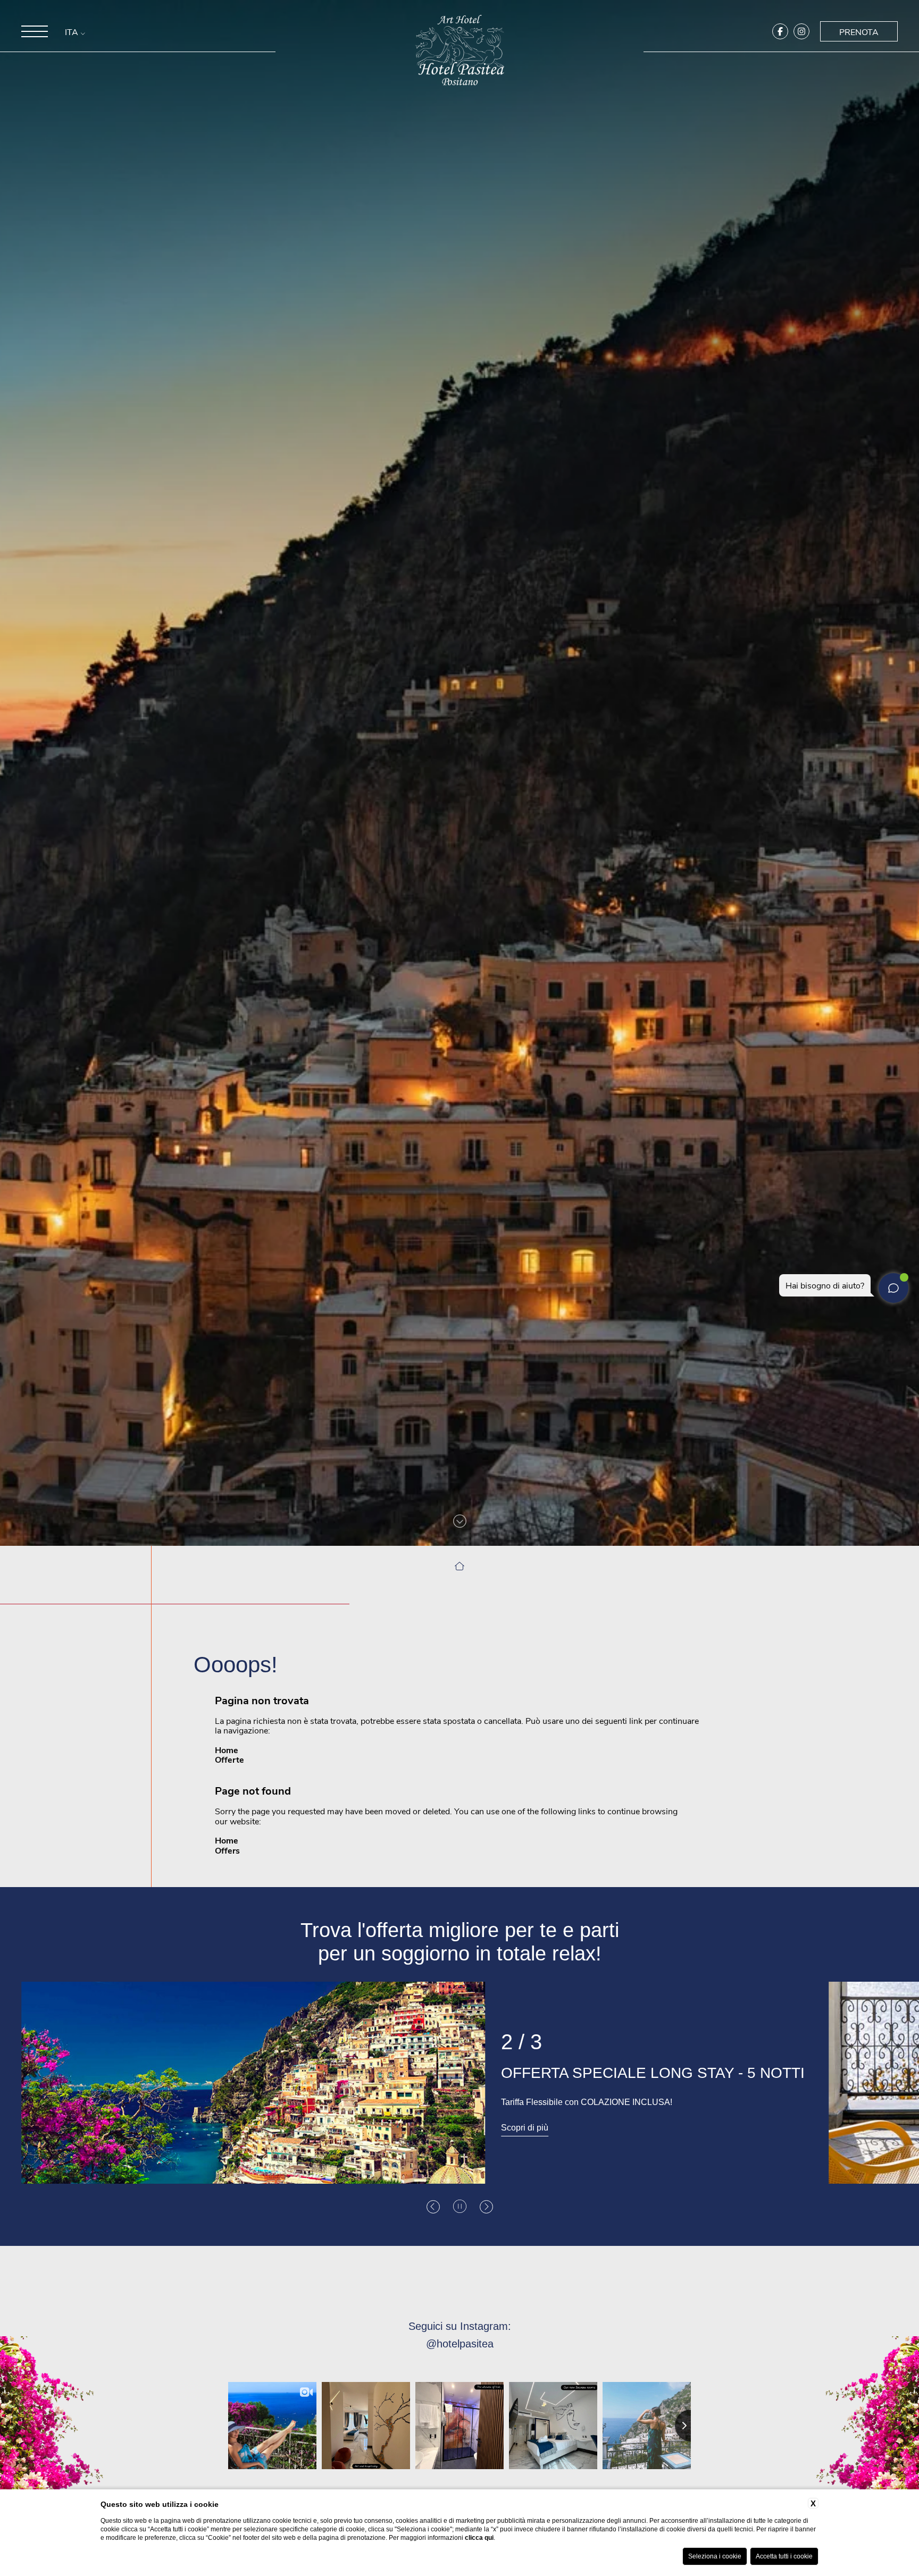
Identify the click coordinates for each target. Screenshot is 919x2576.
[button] (433, 2207)
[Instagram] (801, 31)
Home (227, 1750)
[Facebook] (780, 31)
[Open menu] (35, 31)
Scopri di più (60, 2115)
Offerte (229, 1759)
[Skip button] (460, 1521)
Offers (227, 1850)
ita (73, 32)
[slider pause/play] (460, 2207)
